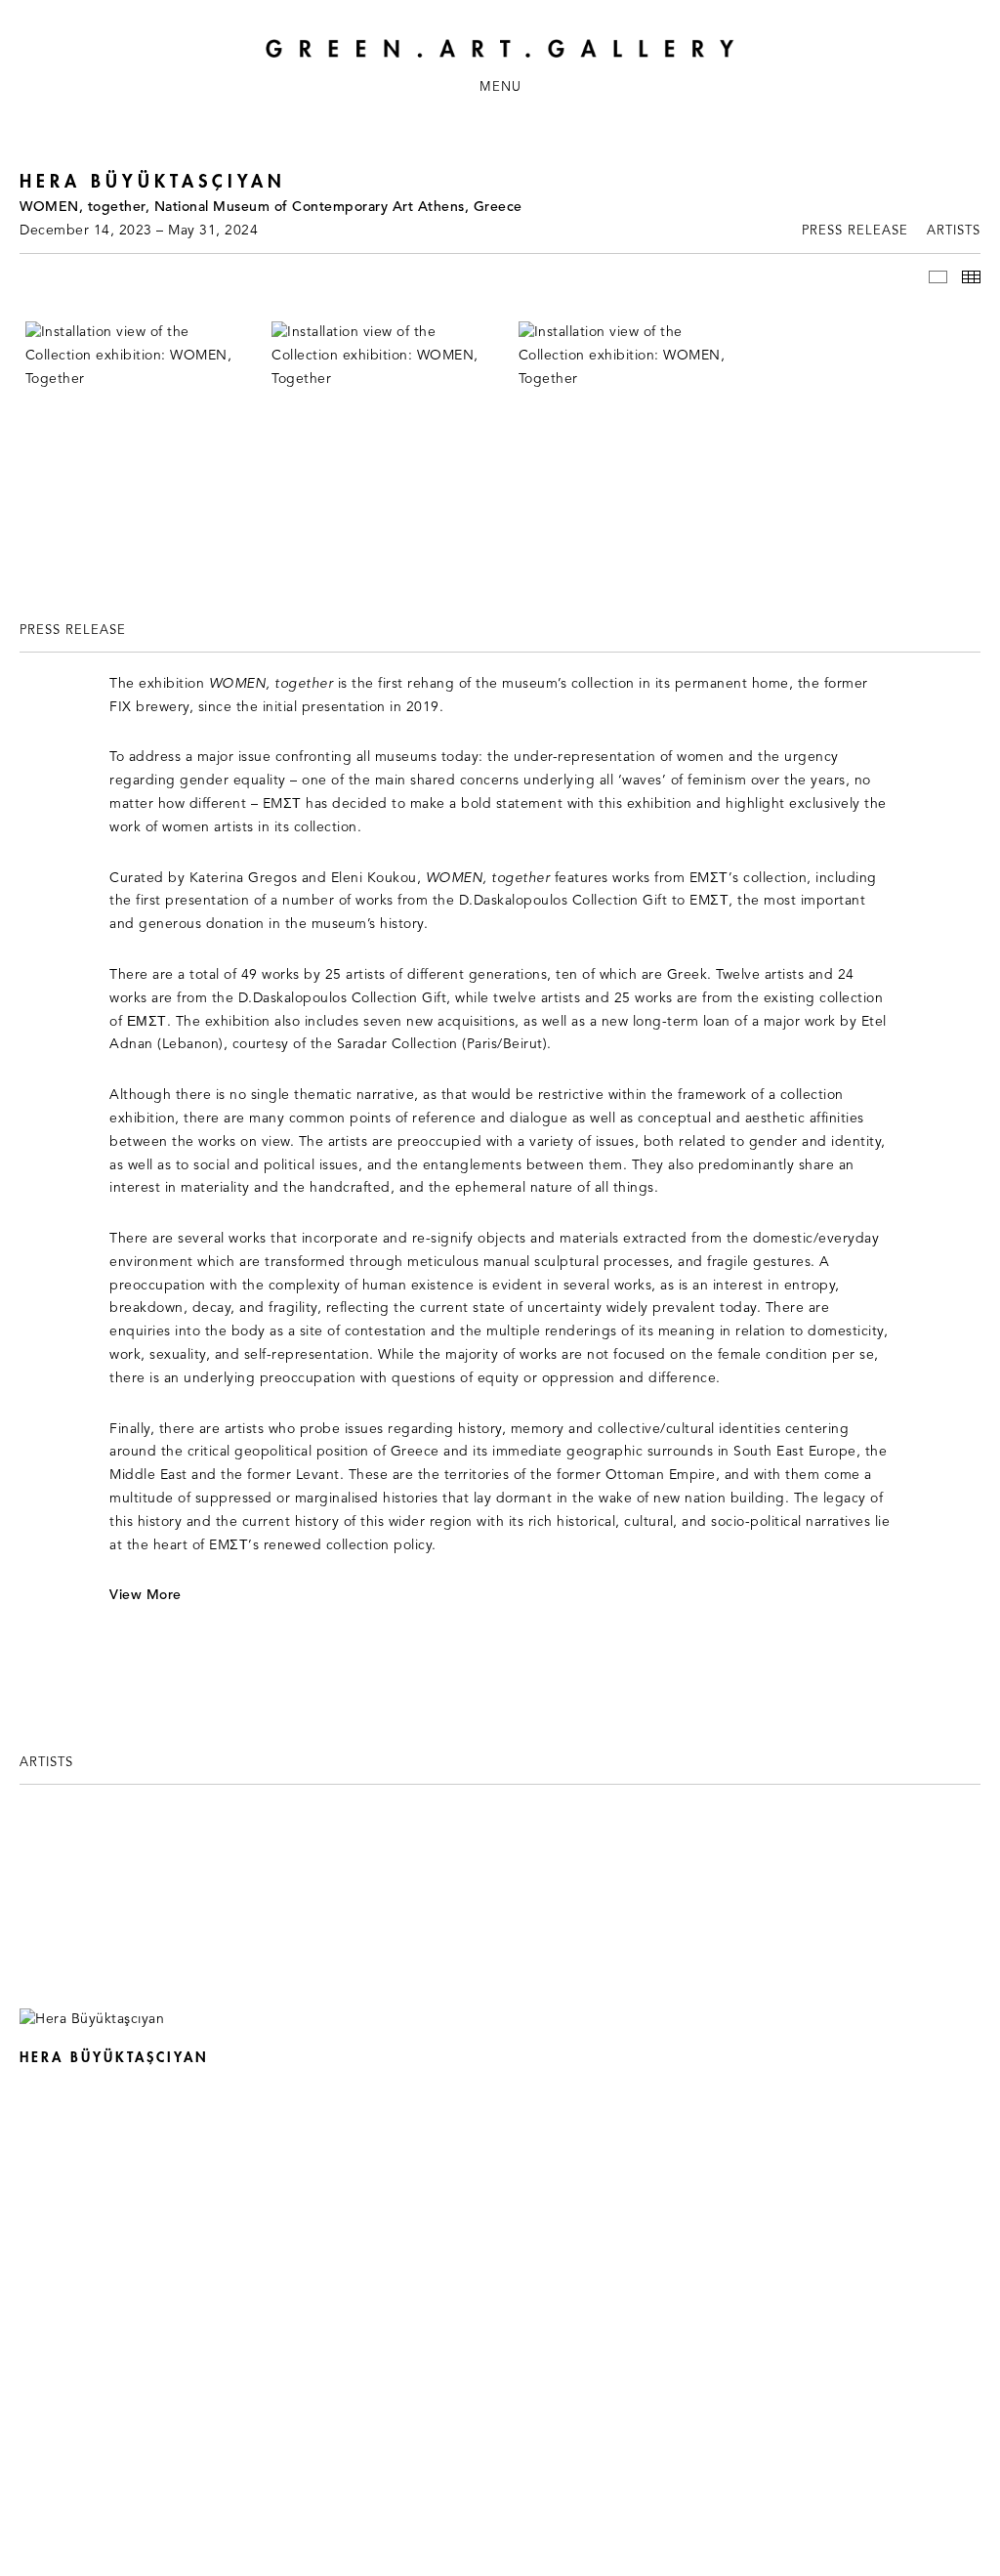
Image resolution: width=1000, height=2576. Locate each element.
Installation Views (938, 277)
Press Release (855, 231)
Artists (954, 231)
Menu (500, 87)
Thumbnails (971, 277)
